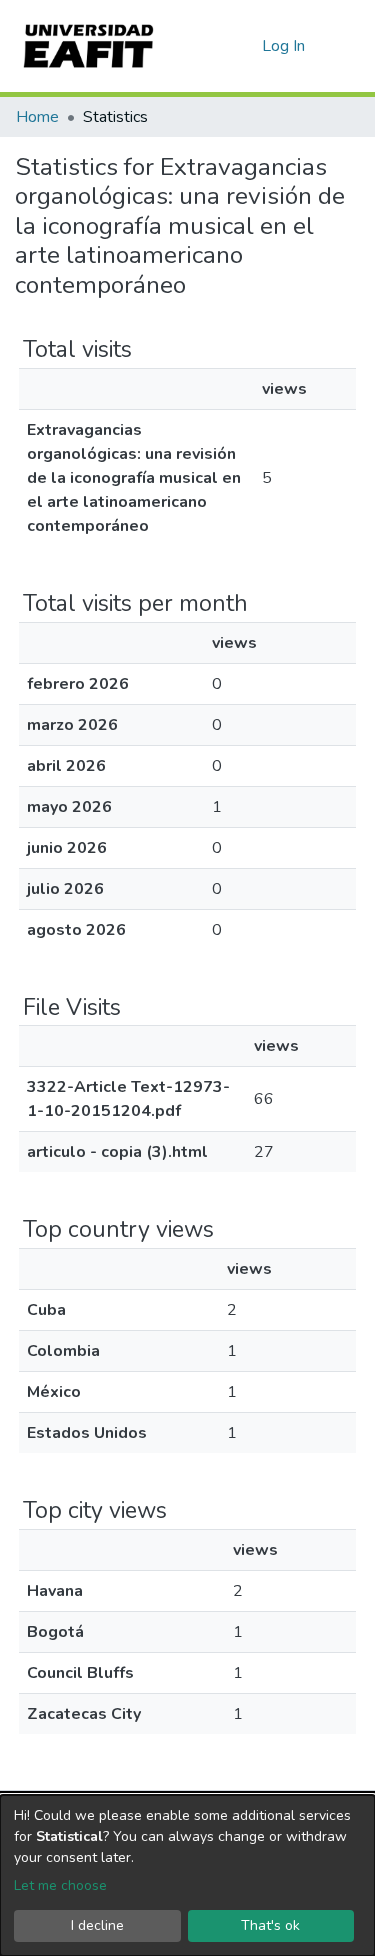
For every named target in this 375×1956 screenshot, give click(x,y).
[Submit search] (214, 46)
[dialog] (187, 1875)
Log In (284, 46)
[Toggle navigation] (347, 46)
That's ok (270, 1925)
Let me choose (60, 1885)
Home (37, 117)
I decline (97, 1925)
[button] (243, 46)
